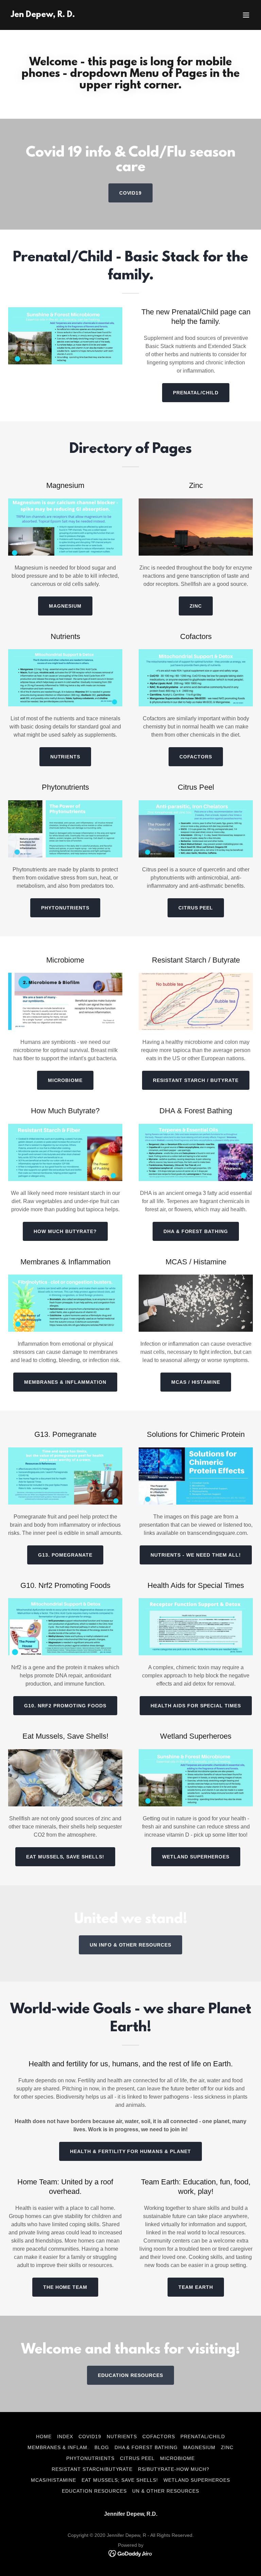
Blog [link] (102, 2447)
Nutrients (65, 757)
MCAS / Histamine (196, 1382)
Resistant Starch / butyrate (196, 1080)
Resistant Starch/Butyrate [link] (92, 2469)
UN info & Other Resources (131, 1945)
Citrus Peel (196, 908)
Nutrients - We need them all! (196, 1555)
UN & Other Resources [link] (166, 2491)
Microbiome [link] (177, 2458)
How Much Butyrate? (65, 1231)
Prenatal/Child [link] (203, 2436)
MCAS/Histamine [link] (54, 2480)
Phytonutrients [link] (90, 2458)
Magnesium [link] (199, 2447)
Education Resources (130, 2375)
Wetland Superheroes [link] (197, 2480)
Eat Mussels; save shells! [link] (120, 2480)
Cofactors (196, 757)
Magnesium (65, 606)
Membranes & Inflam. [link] (58, 2447)
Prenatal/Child (196, 393)
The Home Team (65, 2287)
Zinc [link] (227, 2447)
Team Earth (196, 2287)
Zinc (196, 606)
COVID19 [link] (90, 2436)
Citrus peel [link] (137, 2458)
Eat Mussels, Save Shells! (65, 1857)
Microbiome (65, 1080)
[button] (246, 15)
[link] (43, 15)
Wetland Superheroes (196, 1857)
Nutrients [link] (122, 2436)
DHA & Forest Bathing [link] (146, 2447)
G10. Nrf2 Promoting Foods (65, 1706)
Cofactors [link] (159, 2436)
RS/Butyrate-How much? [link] (174, 2469)
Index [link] (65, 2436)
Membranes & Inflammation (65, 1382)
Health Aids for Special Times (196, 1706)
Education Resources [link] (94, 2491)
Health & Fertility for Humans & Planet (131, 2151)
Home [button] (44, 2436)
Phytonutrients (65, 908)
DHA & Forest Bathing (196, 1231)
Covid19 (131, 193)
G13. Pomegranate (65, 1555)
